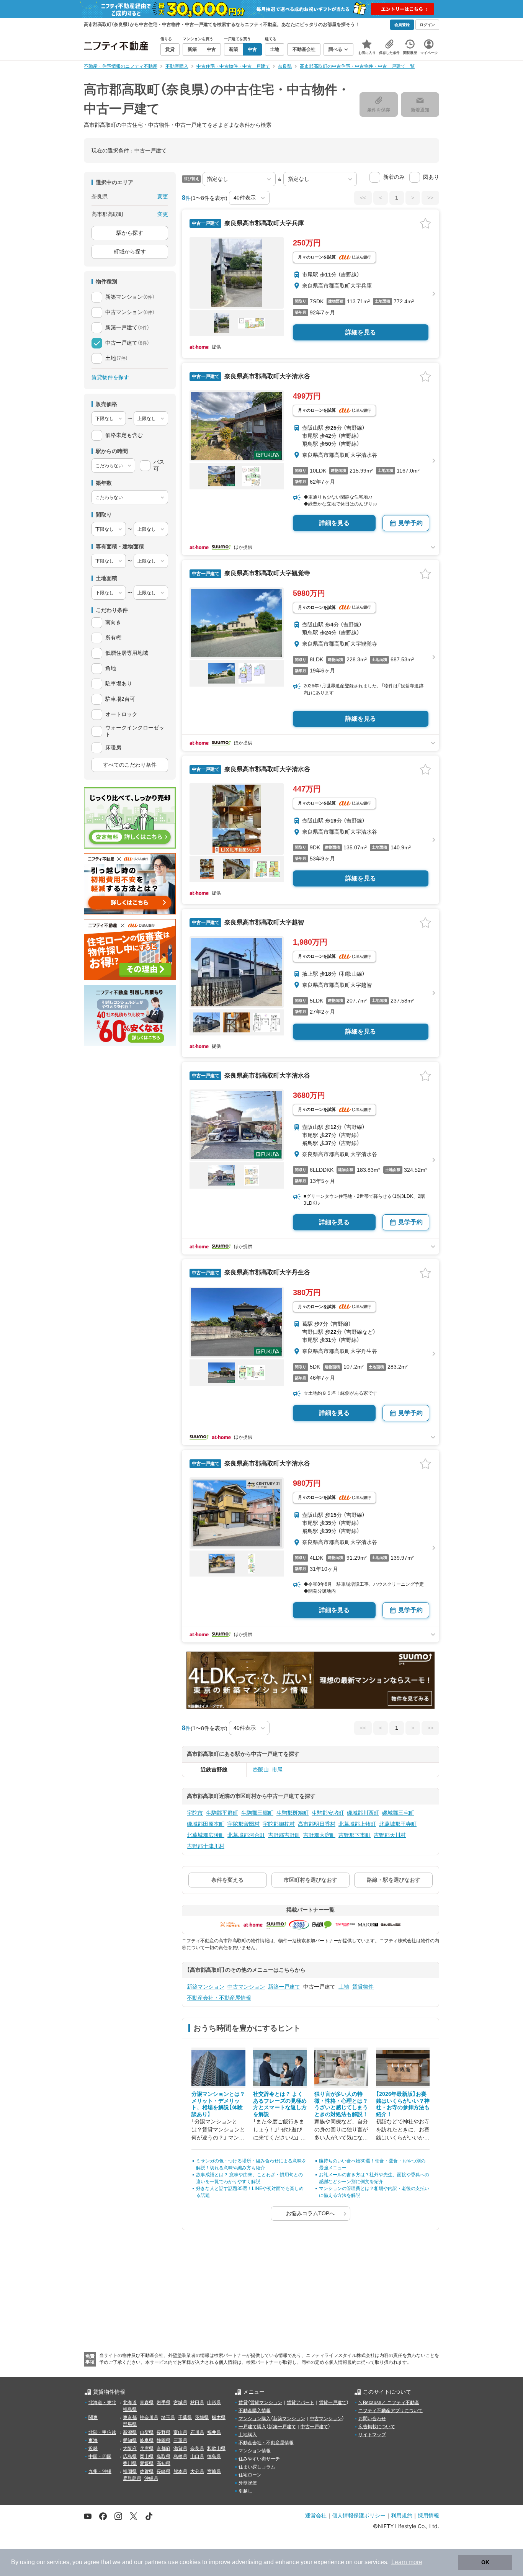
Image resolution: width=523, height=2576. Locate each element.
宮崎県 (214, 2471)
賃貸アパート (301, 2403)
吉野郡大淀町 (319, 1835)
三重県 (180, 2440)
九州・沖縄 (100, 2471)
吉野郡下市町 (355, 1835)
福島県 (130, 2409)
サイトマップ (372, 2435)
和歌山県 (216, 2448)
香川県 (130, 2463)
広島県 (130, 2457)
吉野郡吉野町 (284, 1835)
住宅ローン (250, 2475)
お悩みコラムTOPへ (310, 2213)
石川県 (197, 2432)
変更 (163, 196)
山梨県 (147, 2432)
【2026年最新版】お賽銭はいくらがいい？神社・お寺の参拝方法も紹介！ (403, 2104)
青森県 (147, 2403)
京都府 (163, 2448)
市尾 (277, 1770)
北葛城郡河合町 (246, 1835)
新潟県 (130, 2432)
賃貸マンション (266, 2403)
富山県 (180, 2432)
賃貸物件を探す (110, 377)
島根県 (180, 2457)
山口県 (197, 2457)
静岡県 (163, 2440)
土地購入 (248, 2435)
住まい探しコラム (257, 2467)
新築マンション (206, 1987)
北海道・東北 (102, 2403)
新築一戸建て (284, 1987)
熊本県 (180, 2471)
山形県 (214, 2403)
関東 (93, 2417)
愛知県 (130, 2440)
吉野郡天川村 (390, 1835)
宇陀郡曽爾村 (244, 1824)
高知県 (163, 2463)
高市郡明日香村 (317, 1824)
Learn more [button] (407, 2562)
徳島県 (214, 2457)
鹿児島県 (132, 2478)
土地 (344, 1987)
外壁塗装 (248, 2483)
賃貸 (243, 2403)
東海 (93, 2440)
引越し (245, 2491)
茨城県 (202, 2417)
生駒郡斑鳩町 (293, 1813)
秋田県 (197, 2403)
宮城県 (180, 2403)
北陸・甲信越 (102, 2432)
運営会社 (316, 2515)
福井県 (214, 2432)
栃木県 (219, 2417)
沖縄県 (151, 2478)
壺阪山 (261, 1770)
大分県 (197, 2471)
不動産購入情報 (255, 2411)
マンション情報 (255, 2451)
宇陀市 (195, 1813)
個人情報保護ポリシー (359, 2515)
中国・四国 (100, 2457)
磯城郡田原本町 (206, 1824)
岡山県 (147, 2457)
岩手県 (163, 2403)
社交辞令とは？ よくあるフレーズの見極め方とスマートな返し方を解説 (280, 2104)
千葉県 (185, 2417)
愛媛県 (147, 2463)
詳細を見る (361, 332)
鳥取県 (163, 2457)
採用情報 (428, 2515)
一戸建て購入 (252, 2427)
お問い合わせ (372, 2419)
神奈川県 (149, 2417)
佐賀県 (147, 2471)
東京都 (130, 2417)
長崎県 (163, 2471)
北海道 (130, 2403)
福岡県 (130, 2471)
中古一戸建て (314, 2427)
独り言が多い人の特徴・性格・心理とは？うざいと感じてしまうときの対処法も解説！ (341, 2104)
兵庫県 (147, 2448)
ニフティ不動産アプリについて (391, 2411)
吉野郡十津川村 (206, 1846)
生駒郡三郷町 (257, 1813)
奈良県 (197, 2448)
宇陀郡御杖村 (279, 1824)
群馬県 (130, 2424)
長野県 (163, 2432)
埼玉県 (168, 2417)
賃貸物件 (363, 1987)
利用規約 (402, 2515)
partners (155, 2562)
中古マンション (246, 1987)
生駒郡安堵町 (328, 1813)
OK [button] (485, 2562)
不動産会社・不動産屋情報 (219, 1998)
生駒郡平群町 (222, 1813)
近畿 (93, 2448)
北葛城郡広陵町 (206, 1835)
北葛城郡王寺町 (398, 1824)
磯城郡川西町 (363, 1813)
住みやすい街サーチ (259, 2459)
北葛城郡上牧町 (357, 1824)
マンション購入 (255, 2419)
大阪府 (130, 2448)
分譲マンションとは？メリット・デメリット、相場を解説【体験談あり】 (218, 2104)
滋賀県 (180, 2448)
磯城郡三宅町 (398, 1813)
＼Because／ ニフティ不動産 (389, 2403)
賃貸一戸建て (333, 2403)
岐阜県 (147, 2440)
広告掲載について (377, 2427)
